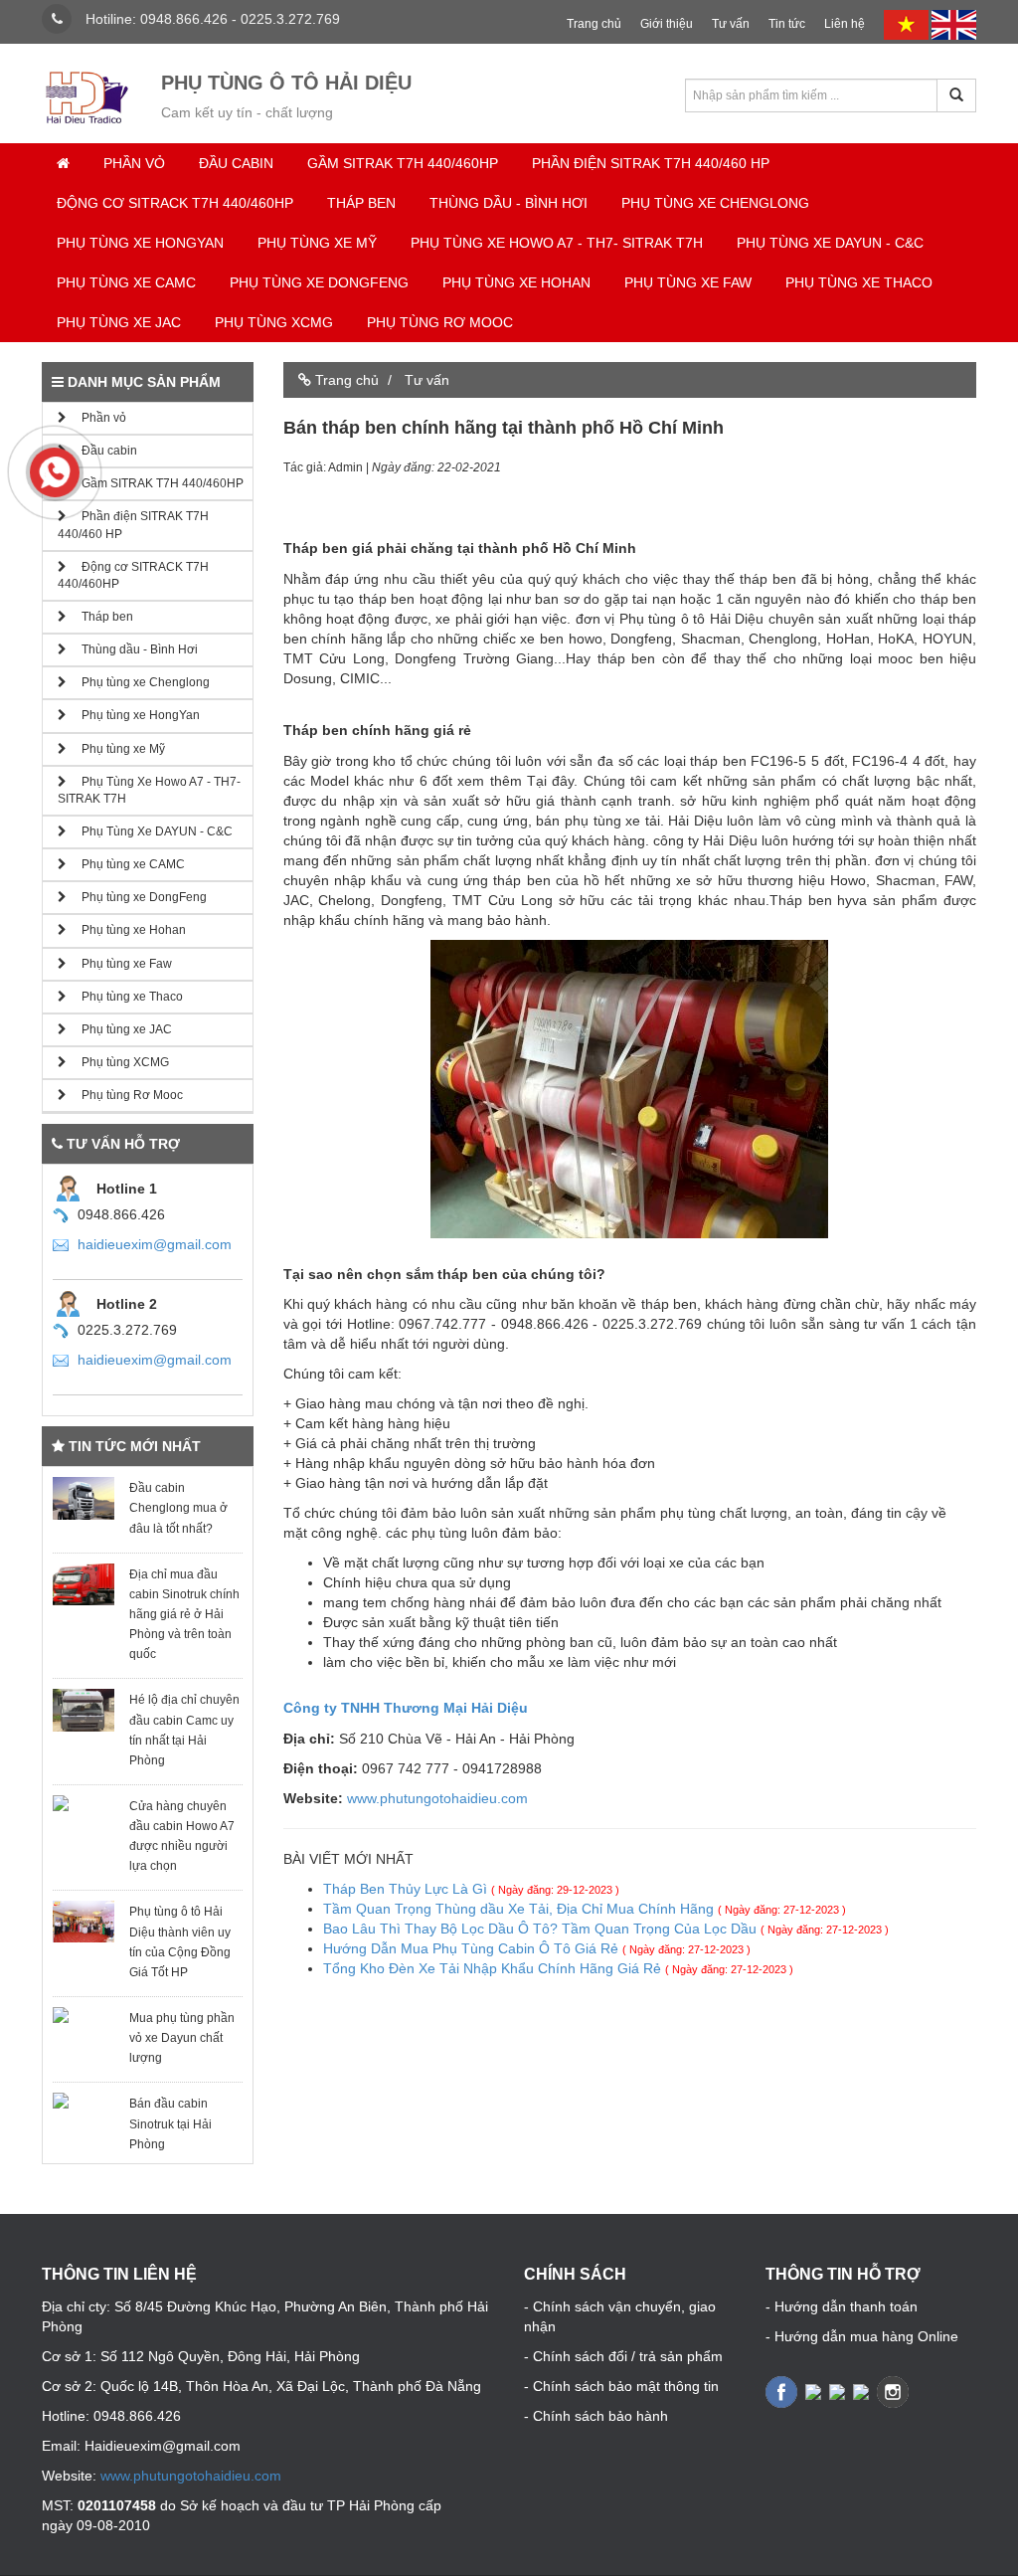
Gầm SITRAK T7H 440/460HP (403, 163)
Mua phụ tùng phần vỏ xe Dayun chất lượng (182, 2038)
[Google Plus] (839, 2390)
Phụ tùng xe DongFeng (319, 282)
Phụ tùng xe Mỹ (317, 243)
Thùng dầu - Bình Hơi (509, 203)
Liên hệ (845, 24)
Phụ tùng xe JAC (119, 322)
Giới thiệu (667, 24)
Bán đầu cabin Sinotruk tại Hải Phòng (170, 2123)
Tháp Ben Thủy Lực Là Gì (471, 1889)
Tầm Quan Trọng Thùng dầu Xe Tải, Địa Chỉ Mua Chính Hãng (585, 1909)
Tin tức (787, 24)
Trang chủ (594, 24)
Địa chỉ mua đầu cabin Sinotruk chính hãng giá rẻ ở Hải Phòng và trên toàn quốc (184, 1615)
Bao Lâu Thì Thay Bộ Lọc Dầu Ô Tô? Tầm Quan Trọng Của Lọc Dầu (606, 1929)
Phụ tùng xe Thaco (859, 282)
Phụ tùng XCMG (274, 322)
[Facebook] (783, 2390)
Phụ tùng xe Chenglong (715, 203)
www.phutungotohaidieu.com (437, 1798)
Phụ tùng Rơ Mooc (440, 322)
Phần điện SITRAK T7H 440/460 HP (651, 163)
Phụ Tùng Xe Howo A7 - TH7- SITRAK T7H (557, 243)
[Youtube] (863, 2390)
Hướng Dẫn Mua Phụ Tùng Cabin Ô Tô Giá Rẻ (537, 1948)
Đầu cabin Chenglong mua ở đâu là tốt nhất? (178, 1508)
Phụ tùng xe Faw (688, 282)
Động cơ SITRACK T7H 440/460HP (175, 203)
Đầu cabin (236, 163)
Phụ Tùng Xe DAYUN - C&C (830, 243)
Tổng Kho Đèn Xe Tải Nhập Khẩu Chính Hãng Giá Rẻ (558, 1968)
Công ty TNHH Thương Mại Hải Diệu (406, 1708)
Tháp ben (361, 203)
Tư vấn (731, 24)
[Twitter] (815, 2390)
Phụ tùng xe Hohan (516, 282)
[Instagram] (895, 2390)
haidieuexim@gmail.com (155, 1244)
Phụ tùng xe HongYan (140, 243)
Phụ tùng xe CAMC (126, 282)
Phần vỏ (134, 163)
